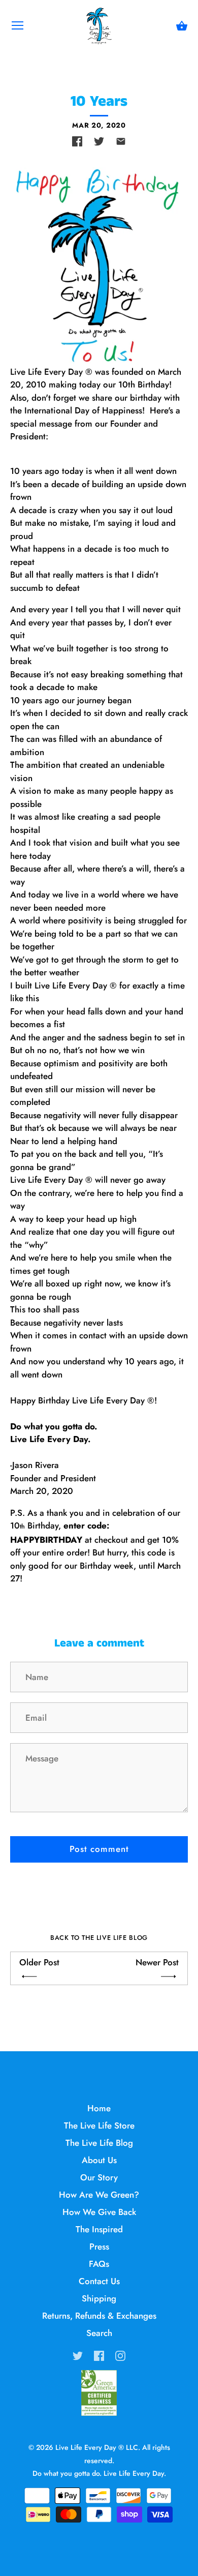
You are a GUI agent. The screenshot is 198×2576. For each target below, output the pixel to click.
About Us (99, 2160)
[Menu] (18, 28)
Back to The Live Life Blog (99, 1938)
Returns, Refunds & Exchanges (99, 2316)
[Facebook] (99, 2355)
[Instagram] (120, 2355)
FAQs (99, 2264)
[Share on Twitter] (99, 141)
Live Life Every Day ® (90, 2447)
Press (99, 2246)
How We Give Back (99, 2212)
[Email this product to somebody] (121, 141)
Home (99, 2108)
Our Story (99, 2177)
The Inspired (99, 2229)
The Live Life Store (99, 2125)
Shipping (99, 2298)
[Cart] (182, 26)
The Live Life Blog (99, 2143)
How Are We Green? (99, 2195)
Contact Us (99, 2281)
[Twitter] (78, 2355)
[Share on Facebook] (77, 141)
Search (99, 2333)
